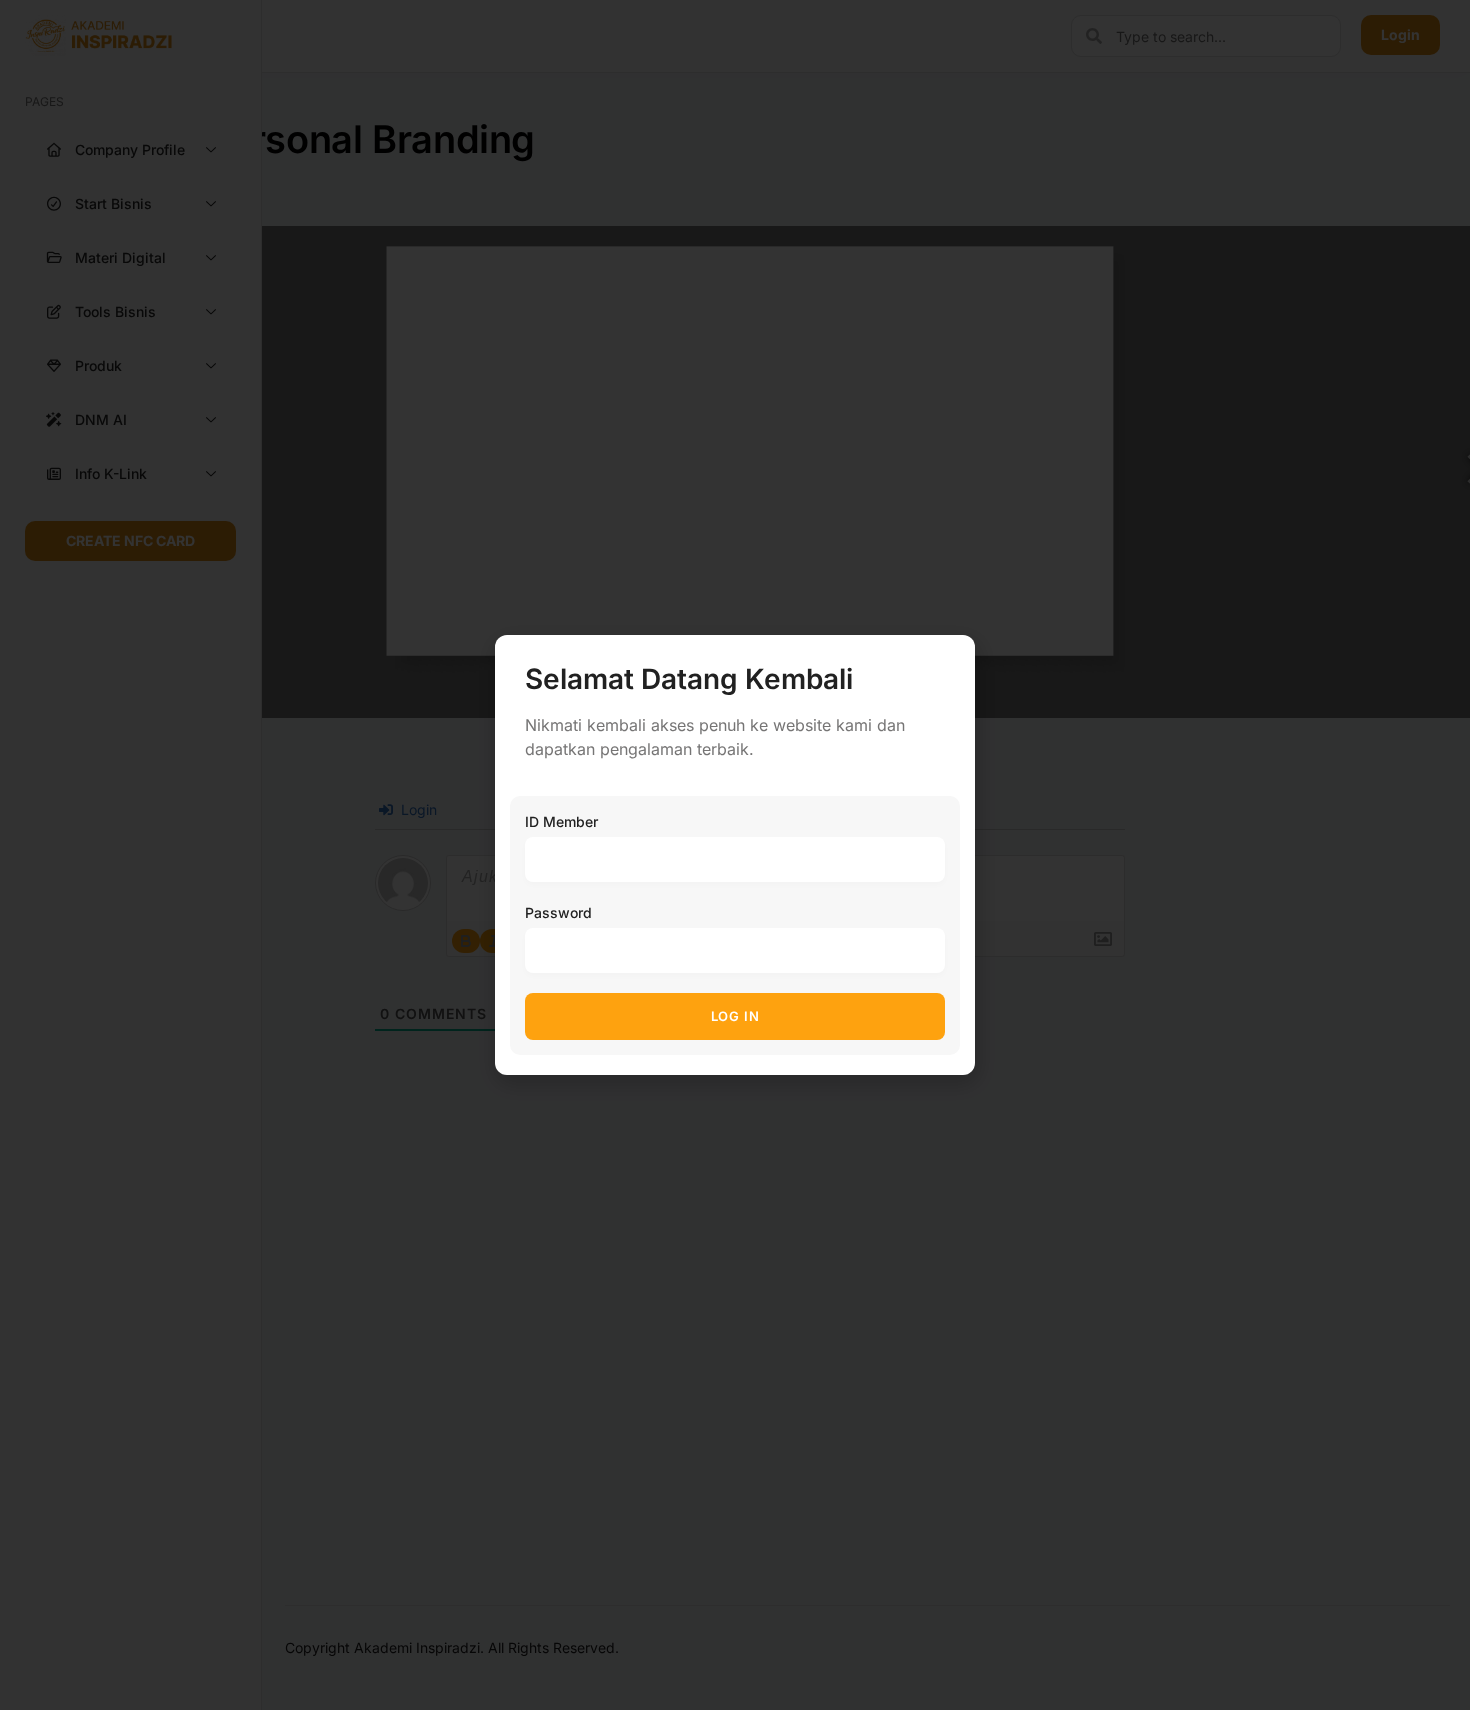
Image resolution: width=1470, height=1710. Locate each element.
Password (558, 912)
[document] (735, 855)
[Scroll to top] (1440, 1657)
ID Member (561, 821)
